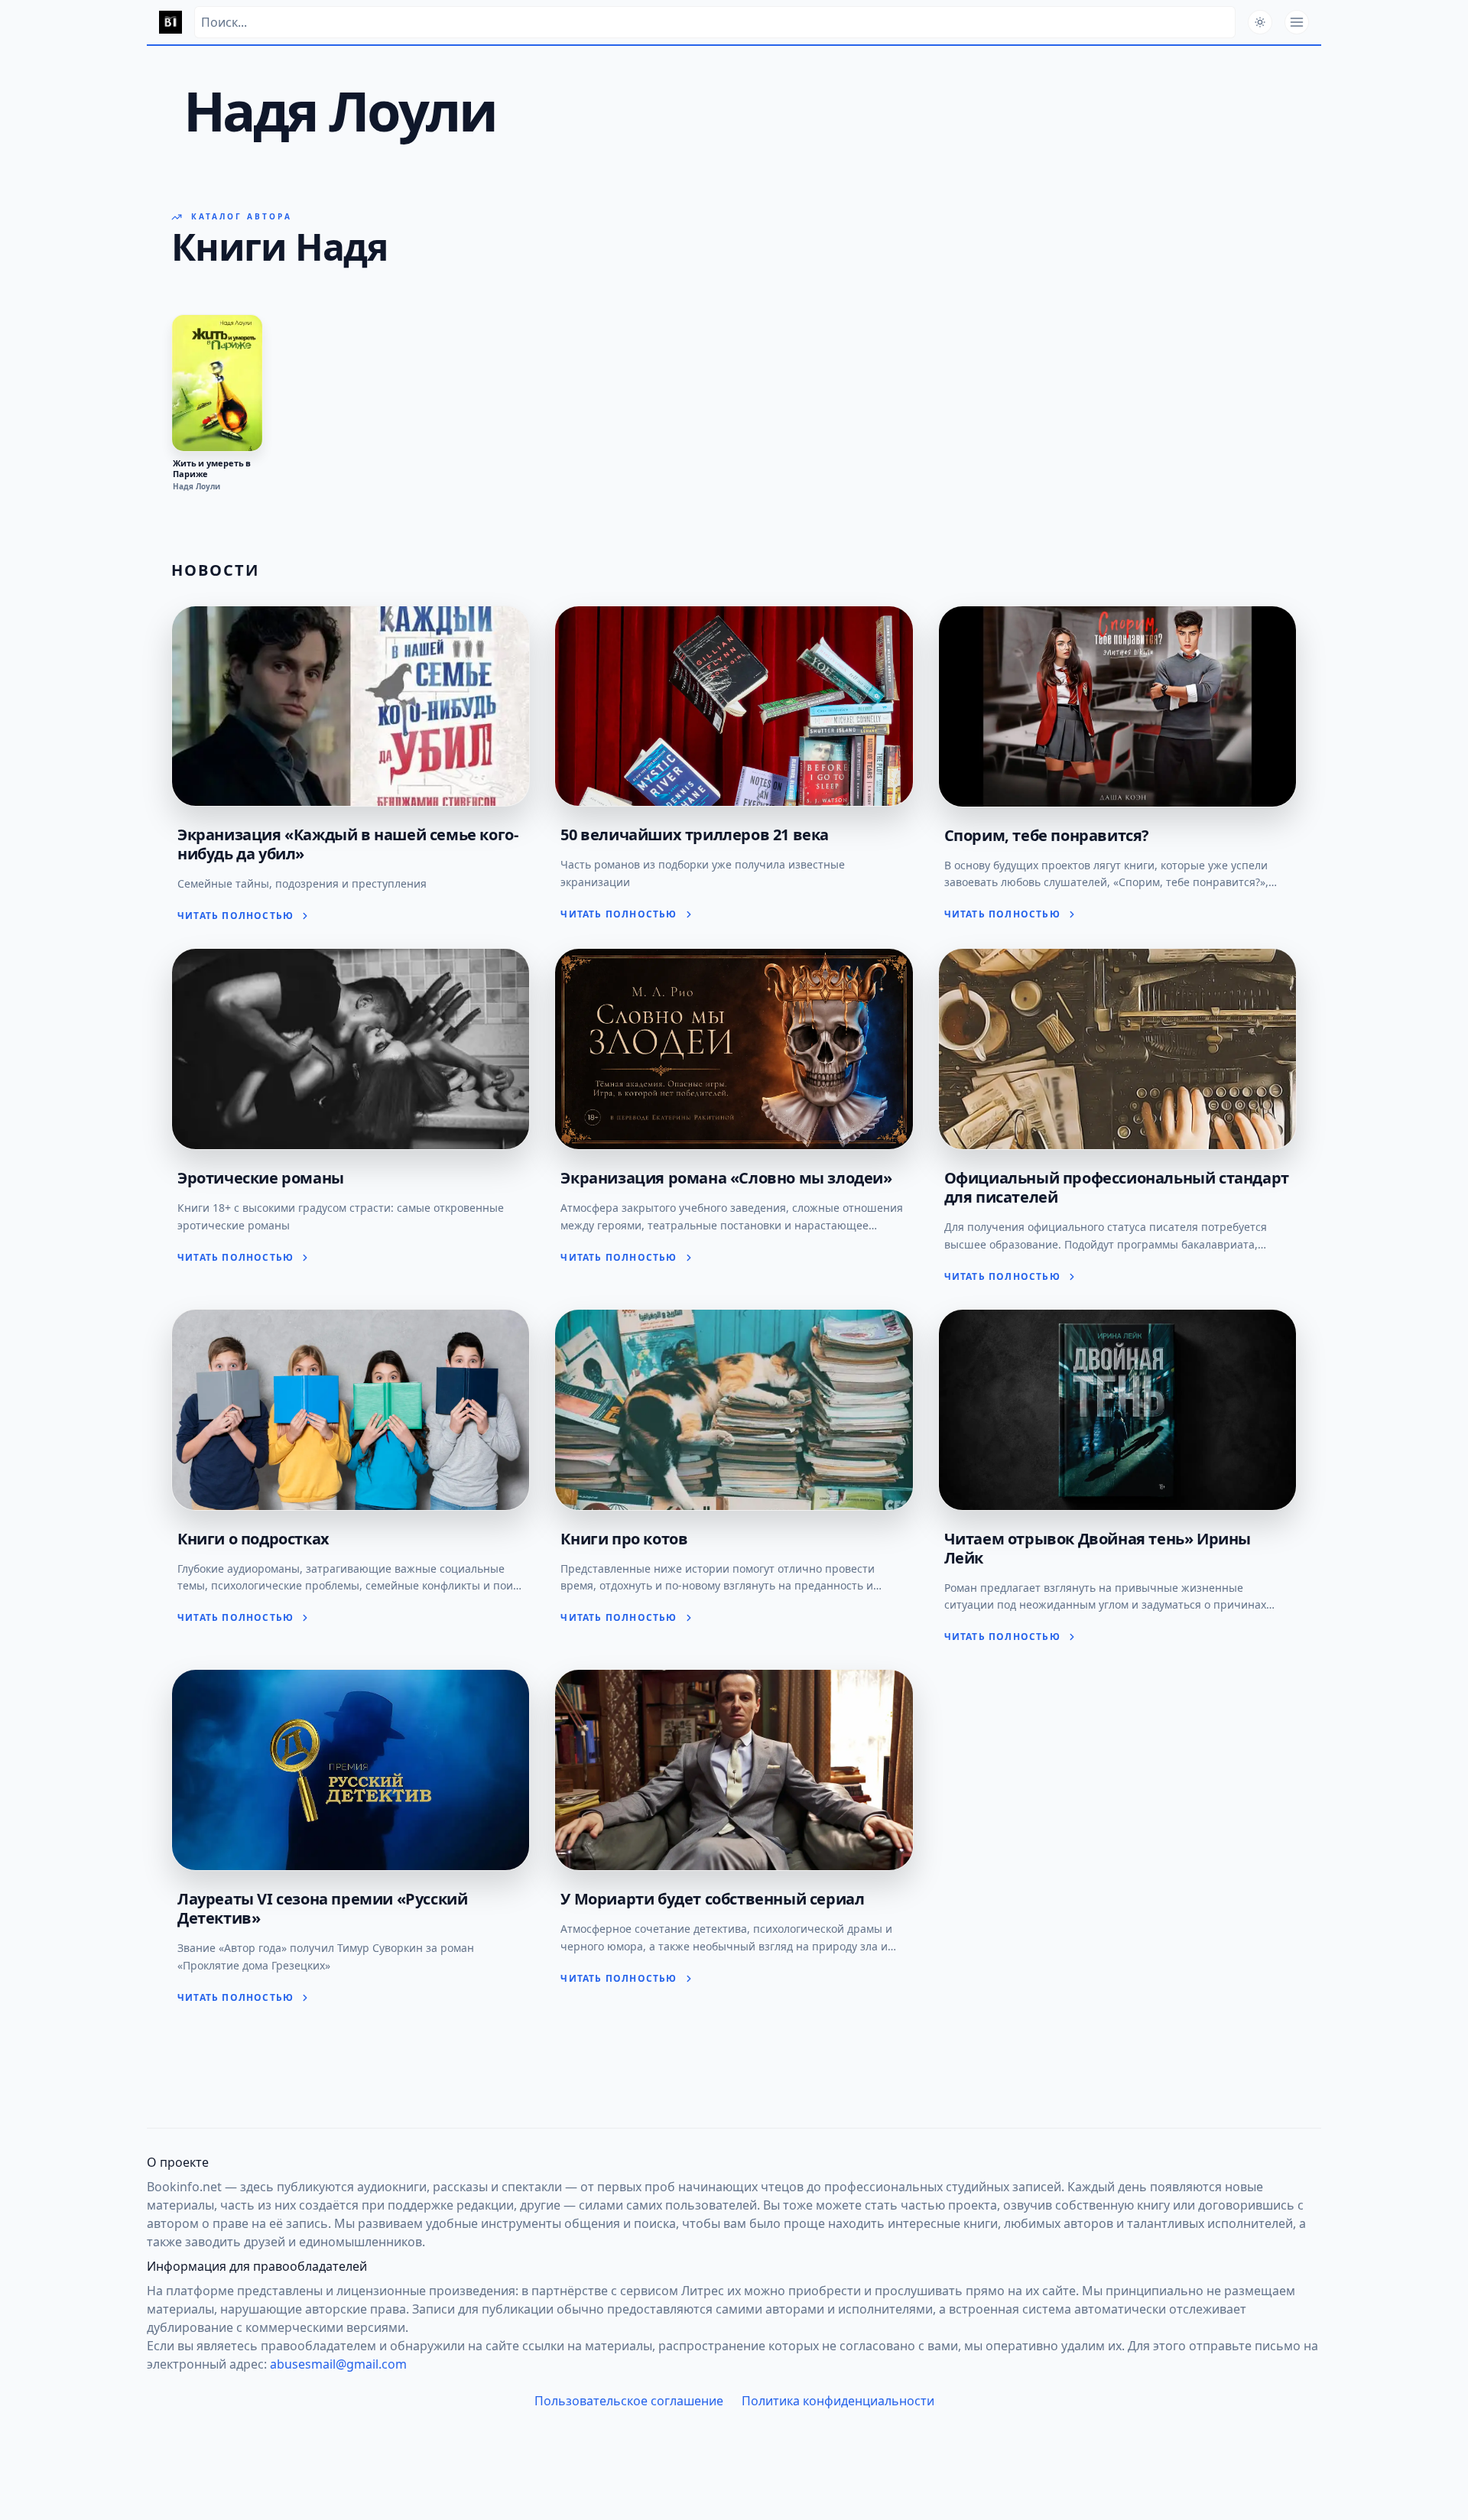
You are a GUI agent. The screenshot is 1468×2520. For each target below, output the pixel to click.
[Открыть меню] (1297, 22)
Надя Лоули (196, 486)
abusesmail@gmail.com (338, 2364)
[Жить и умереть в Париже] (217, 383)
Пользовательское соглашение (629, 2401)
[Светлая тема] (1260, 22)
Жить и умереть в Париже (212, 469)
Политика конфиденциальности (838, 2401)
